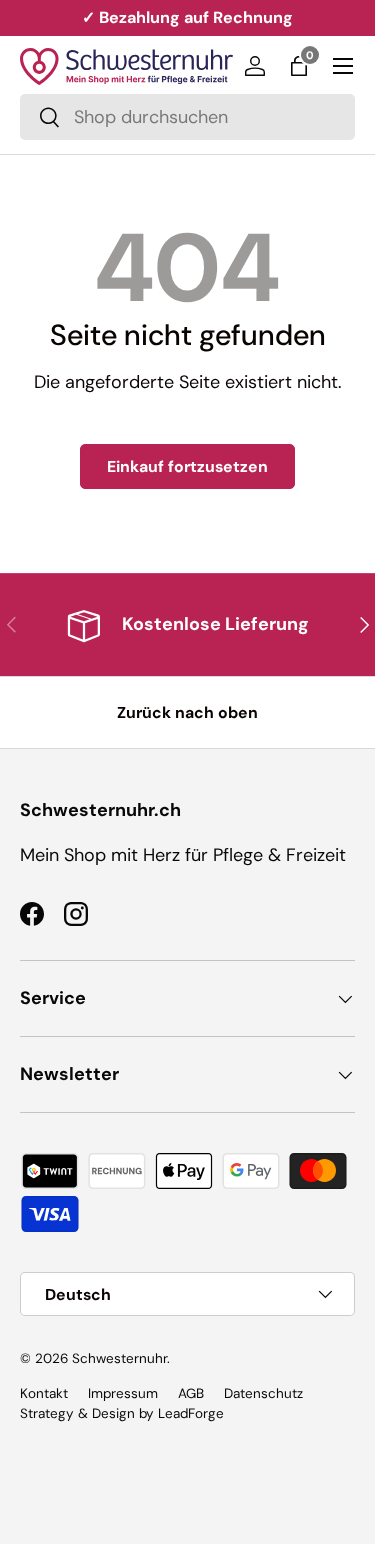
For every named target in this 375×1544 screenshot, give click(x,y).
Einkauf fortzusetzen (187, 466)
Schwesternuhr (119, 1358)
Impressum (123, 1393)
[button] (299, 66)
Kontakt (44, 1393)
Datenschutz (263, 1393)
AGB (191, 1393)
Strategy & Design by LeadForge (122, 1413)
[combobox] (187, 117)
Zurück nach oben (187, 712)
